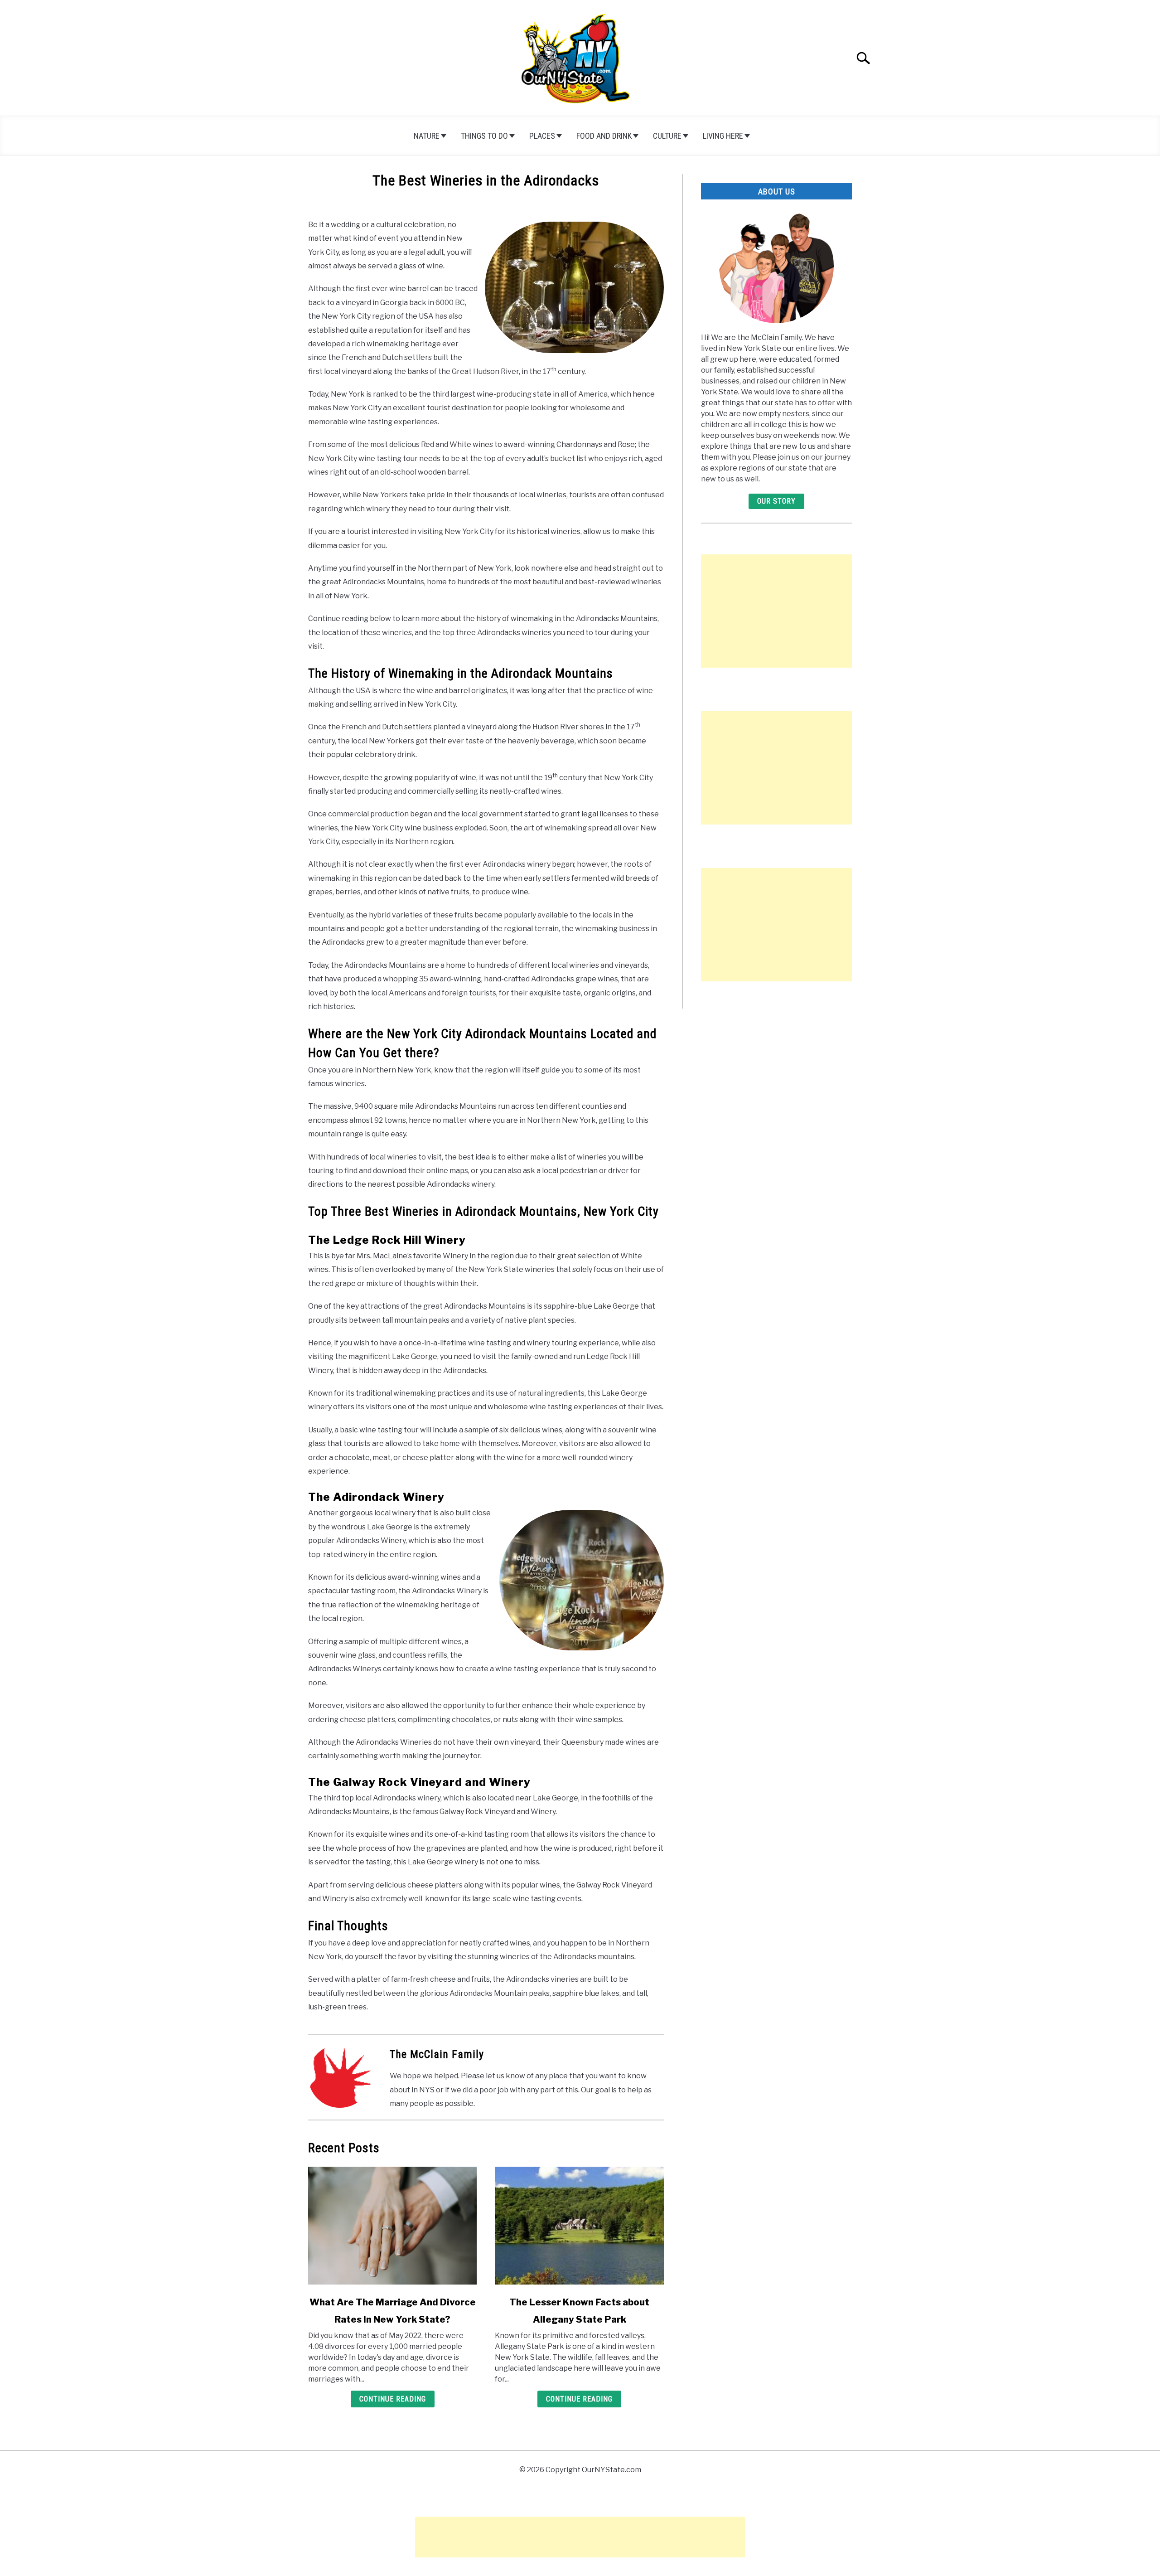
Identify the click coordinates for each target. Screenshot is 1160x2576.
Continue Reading (393, 2399)
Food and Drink (604, 136)
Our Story (776, 501)
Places (542, 136)
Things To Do (484, 136)
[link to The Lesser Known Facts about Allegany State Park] (579, 2226)
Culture (667, 136)
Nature (427, 136)
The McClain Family (437, 2054)
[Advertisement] (776, 611)
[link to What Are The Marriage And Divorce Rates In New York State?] (392, 2226)
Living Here (723, 136)
